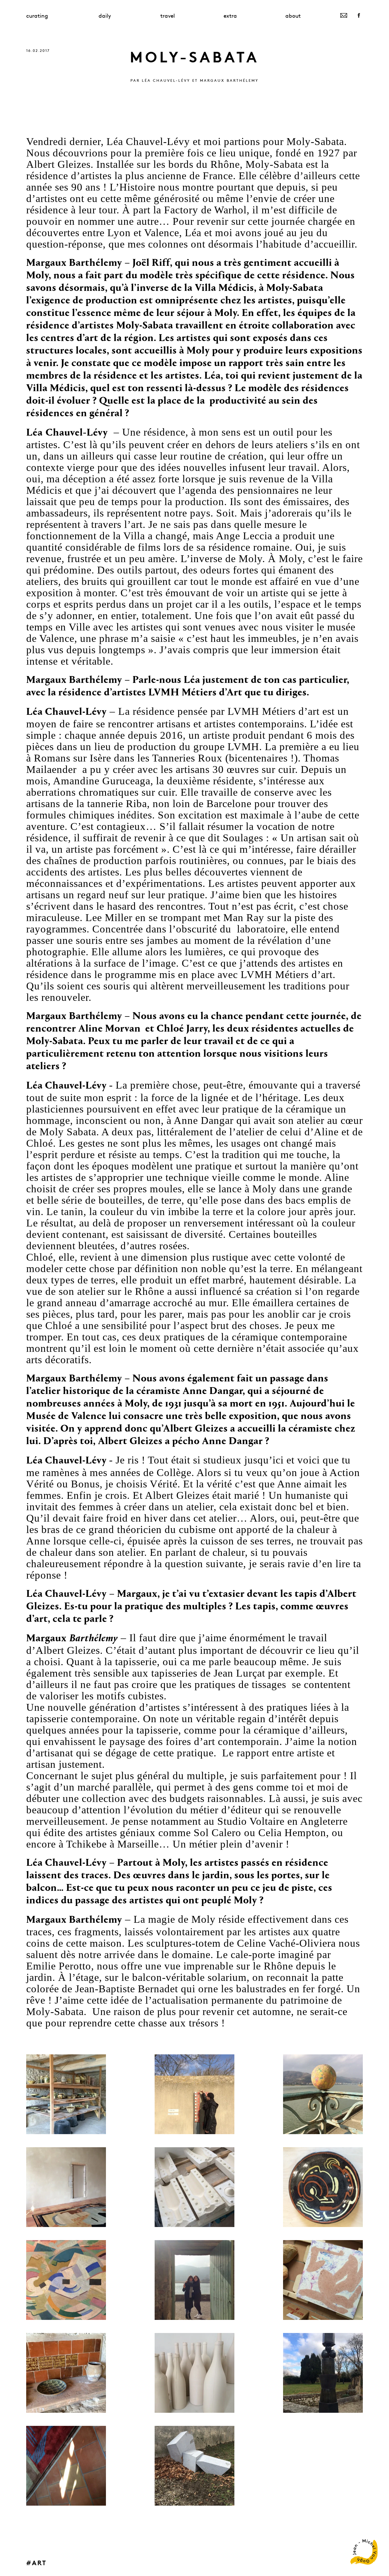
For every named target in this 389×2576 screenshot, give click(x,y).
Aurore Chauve (254, 2562)
